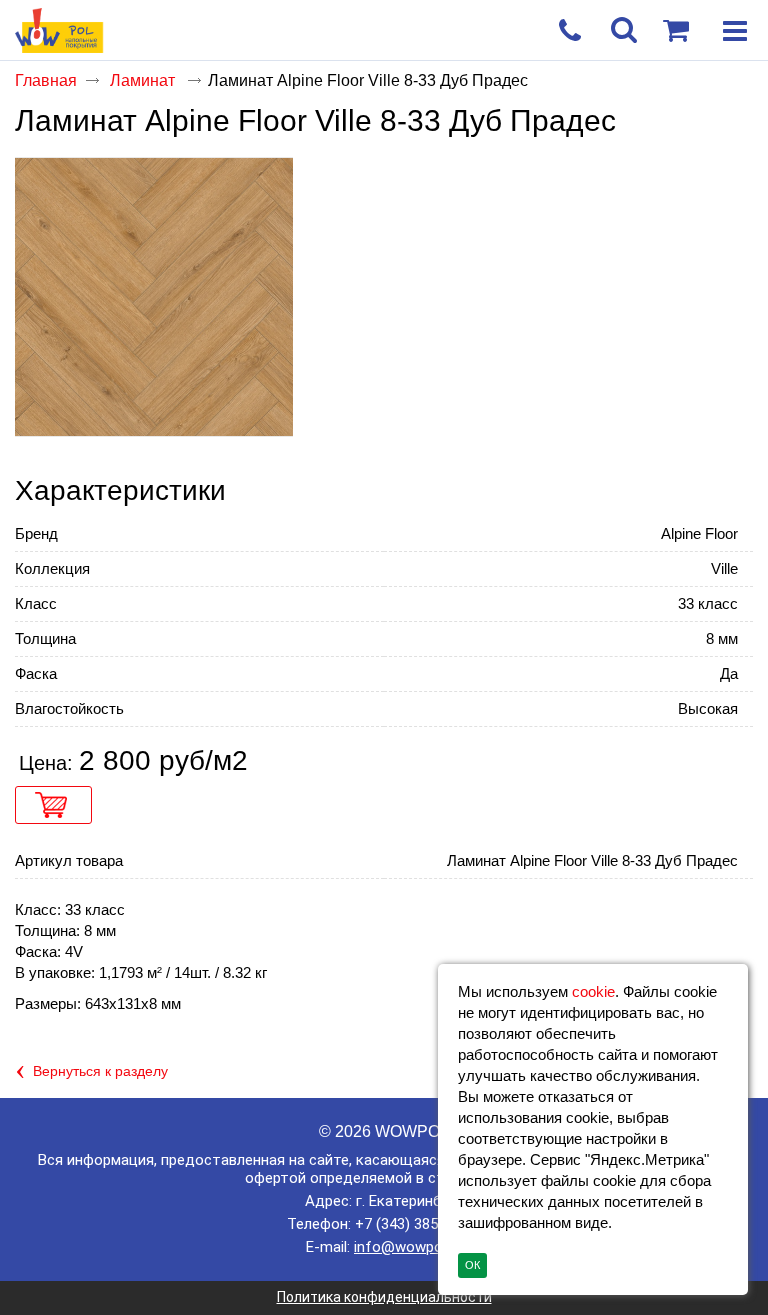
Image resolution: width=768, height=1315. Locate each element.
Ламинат (144, 80)
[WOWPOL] (347, 31)
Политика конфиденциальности (384, 1297)
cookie (593, 991)
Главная (46, 80)
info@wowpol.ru (408, 1247)
